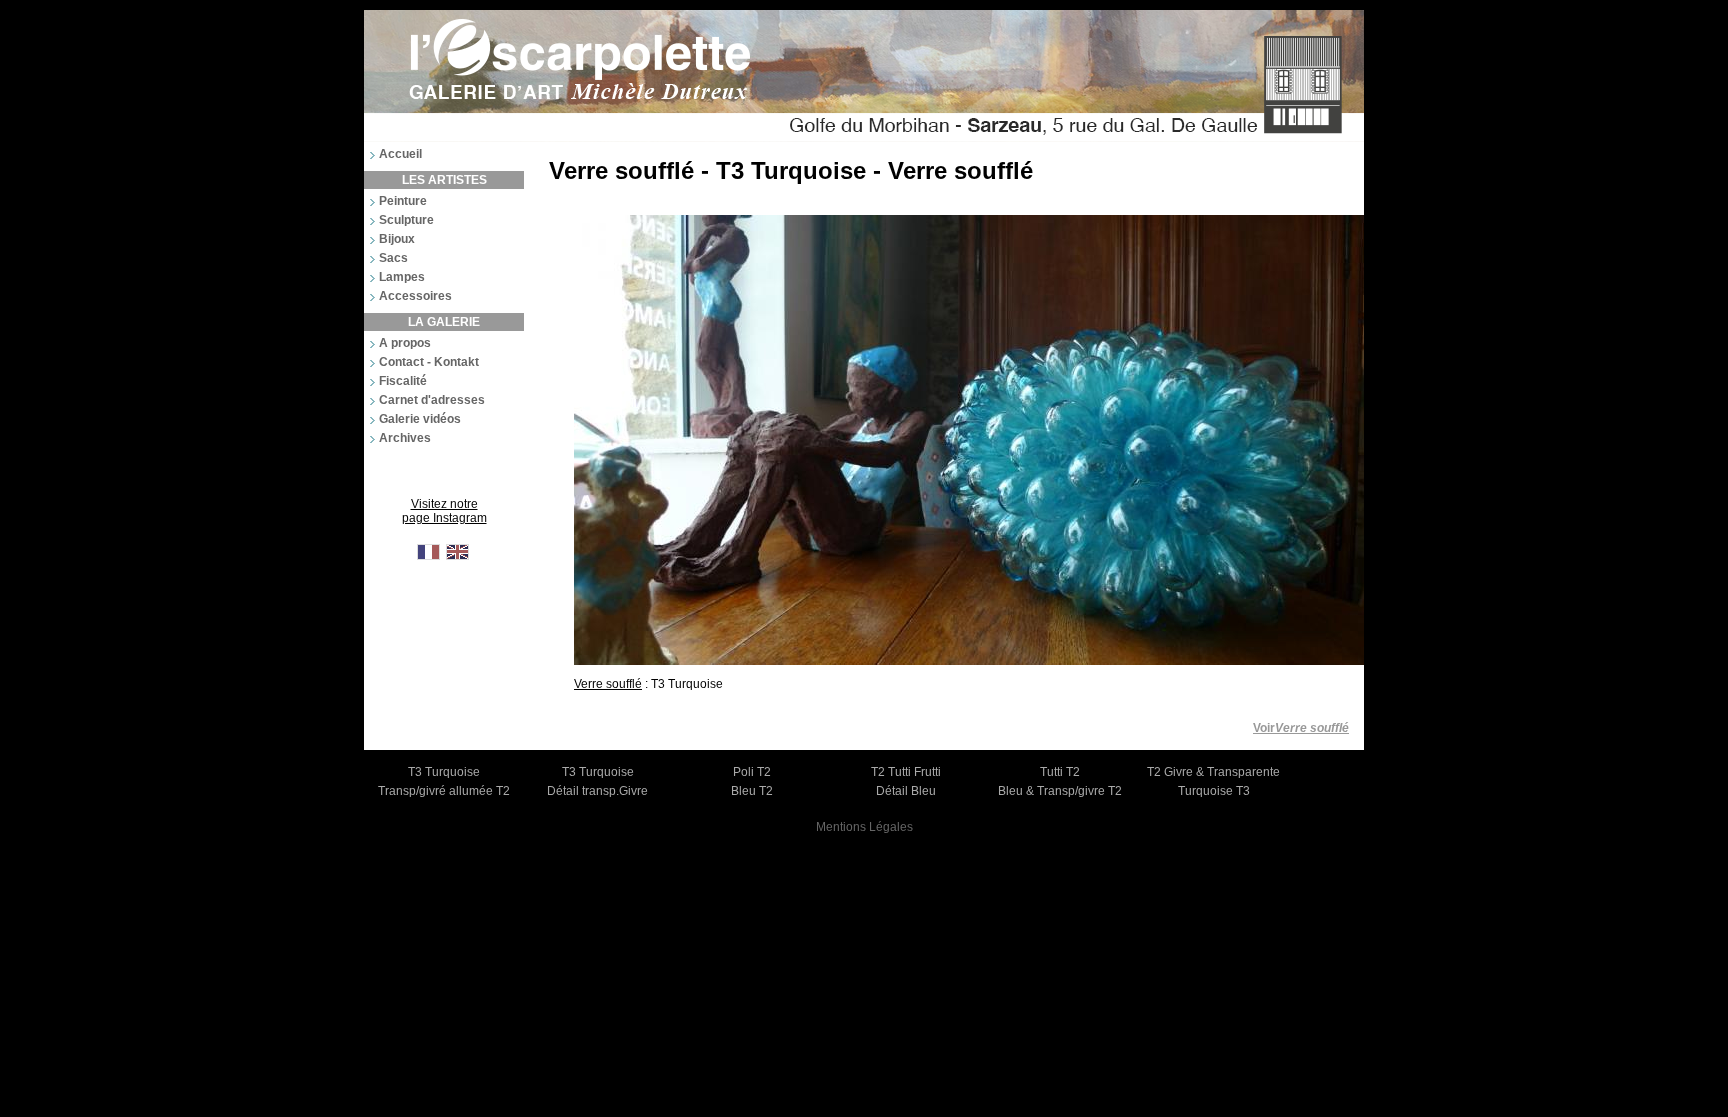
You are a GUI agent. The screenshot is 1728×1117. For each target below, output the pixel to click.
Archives (405, 438)
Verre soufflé (608, 684)
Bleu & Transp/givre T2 (1060, 791)
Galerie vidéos (420, 419)
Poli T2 (752, 772)
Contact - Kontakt (429, 362)
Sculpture (406, 220)
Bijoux (397, 239)
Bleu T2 (752, 791)
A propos (405, 343)
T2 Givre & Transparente (1213, 772)
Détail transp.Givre (597, 791)
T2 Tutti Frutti (906, 772)
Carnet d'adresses (432, 400)
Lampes (402, 277)
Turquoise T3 (1214, 791)
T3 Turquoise (444, 772)
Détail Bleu (906, 791)
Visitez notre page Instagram (444, 511)
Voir (1301, 728)
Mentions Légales (864, 827)
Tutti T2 (1060, 772)
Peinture (403, 201)
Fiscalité (403, 381)
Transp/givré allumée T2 (444, 791)
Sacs (393, 258)
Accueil (400, 154)
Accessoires (415, 296)
